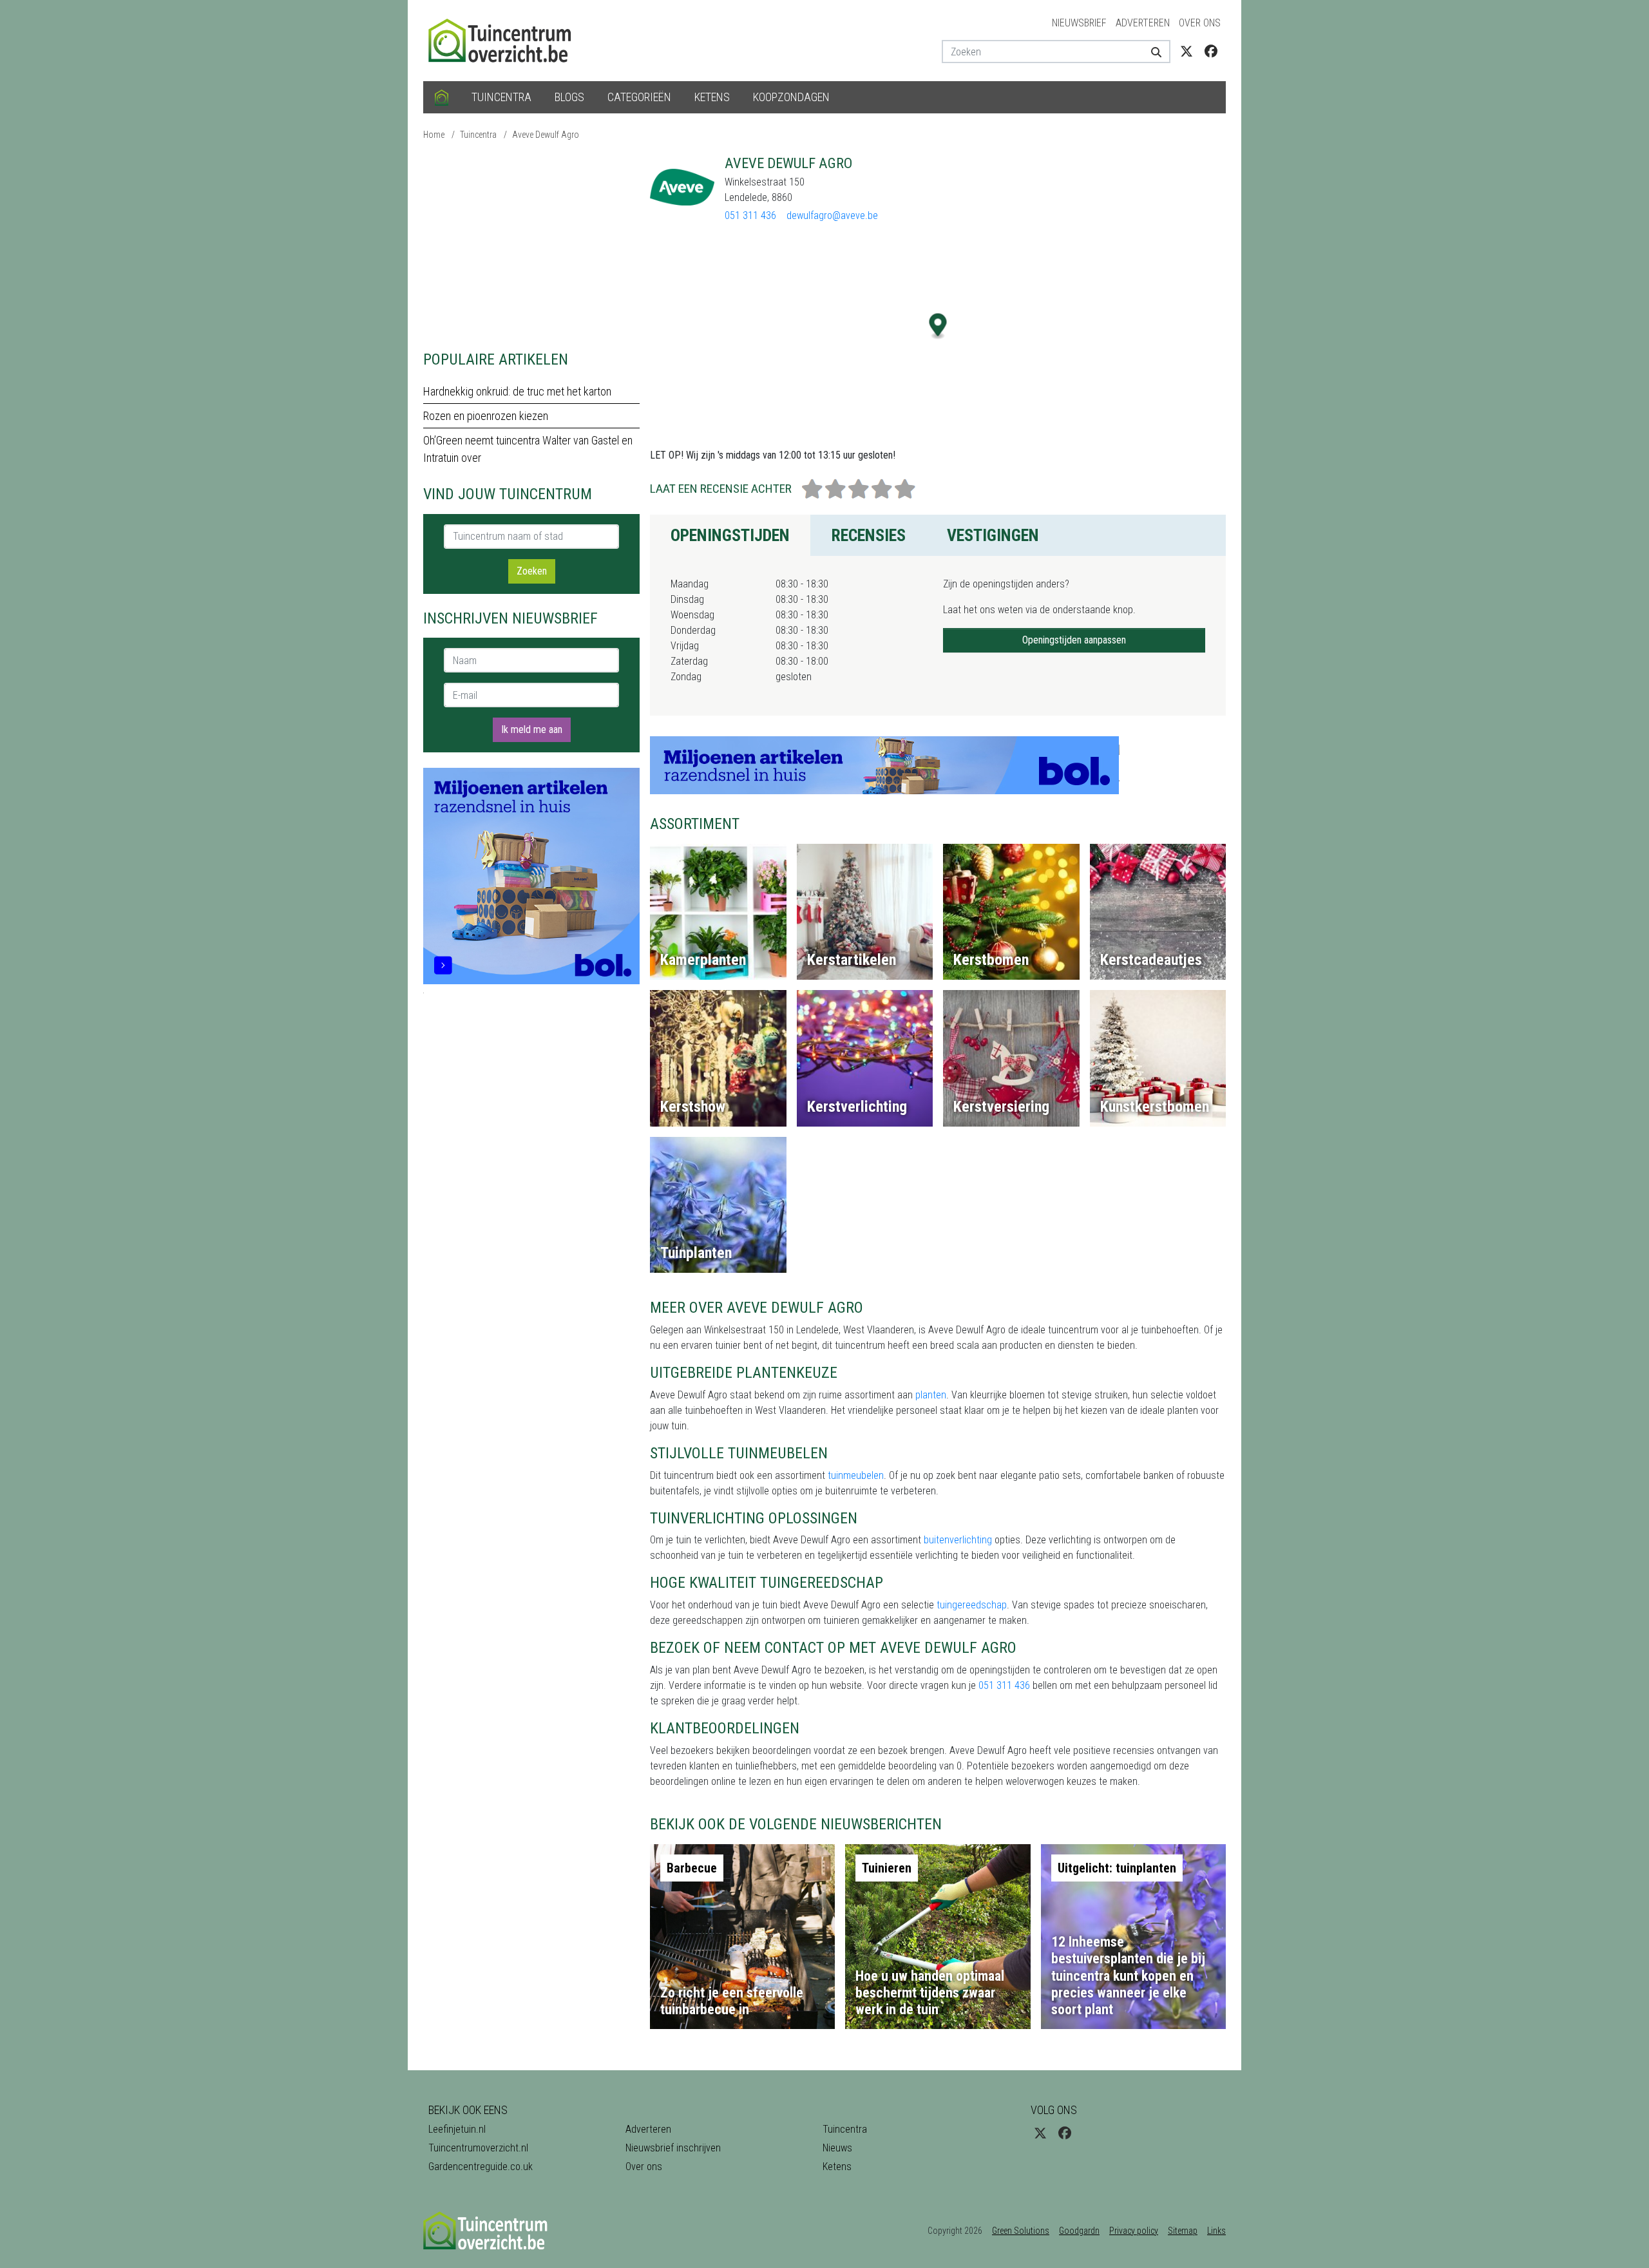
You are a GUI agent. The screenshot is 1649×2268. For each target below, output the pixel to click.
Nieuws (837, 2148)
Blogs (569, 97)
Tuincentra (501, 97)
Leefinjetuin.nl (457, 2129)
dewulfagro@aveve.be (832, 215)
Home (434, 135)
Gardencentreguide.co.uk (481, 2167)
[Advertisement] (531, 245)
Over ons (1200, 23)
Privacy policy (1134, 2231)
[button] (938, 326)
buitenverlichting (958, 1540)
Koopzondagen (791, 97)
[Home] (442, 97)
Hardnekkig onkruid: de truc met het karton (517, 391)
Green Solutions (1021, 2231)
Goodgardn (1079, 2231)
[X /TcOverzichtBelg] (1187, 52)
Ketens (712, 97)
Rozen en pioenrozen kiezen (486, 416)
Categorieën (639, 97)
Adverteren (1143, 23)
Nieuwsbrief (1079, 23)
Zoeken (532, 571)
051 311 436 (750, 215)
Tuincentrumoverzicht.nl (478, 2148)
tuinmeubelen (856, 1475)
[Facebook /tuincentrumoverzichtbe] (1211, 52)
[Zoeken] (1151, 52)
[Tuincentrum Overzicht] (506, 40)
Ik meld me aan (532, 729)
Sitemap (1183, 2231)
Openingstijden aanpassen (1074, 640)
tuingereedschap (972, 1605)
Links (1216, 2231)
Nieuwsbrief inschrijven (673, 2148)
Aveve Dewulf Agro (546, 135)
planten (931, 1395)
